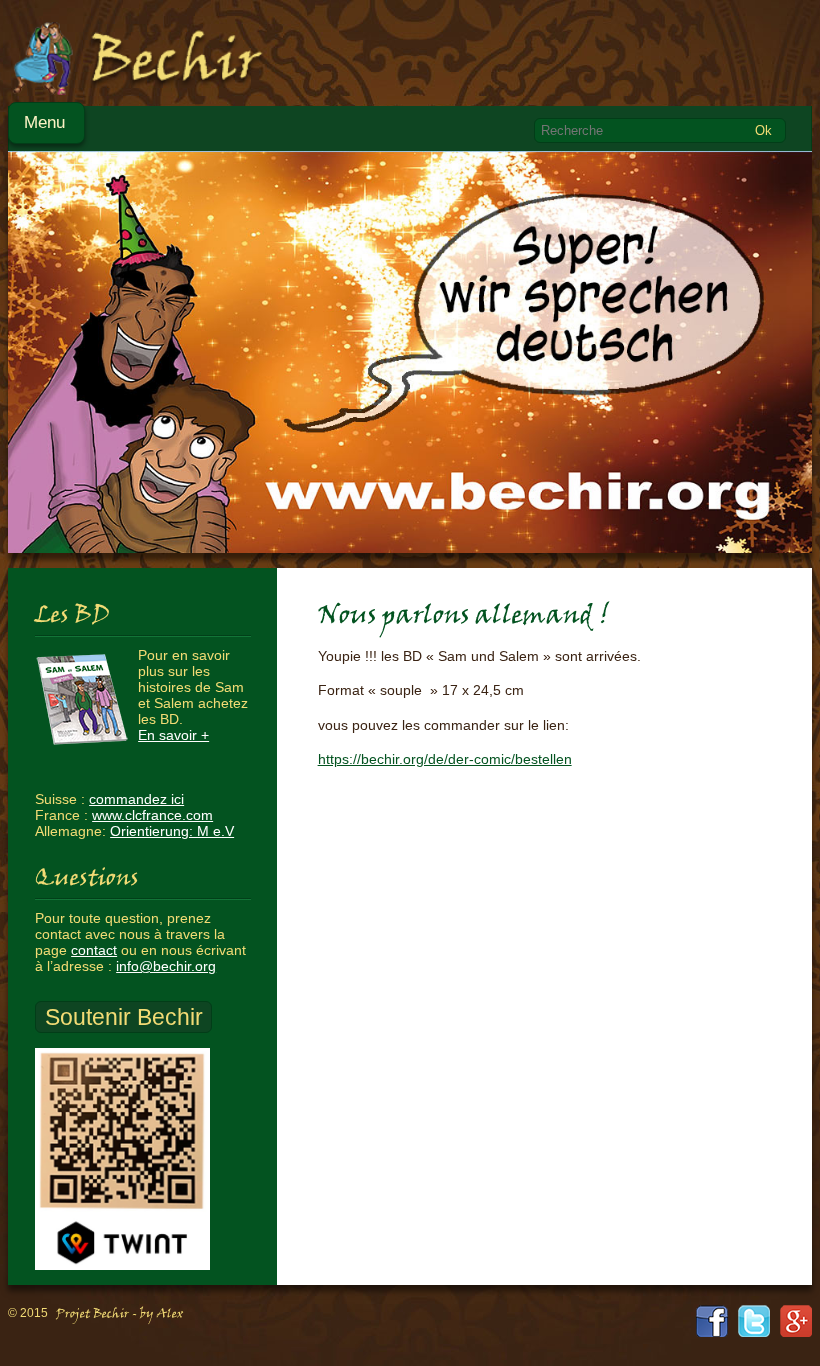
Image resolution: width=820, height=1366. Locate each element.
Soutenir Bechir (124, 1017)
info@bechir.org (166, 966)
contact (94, 950)
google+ (796, 1321)
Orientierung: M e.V (172, 831)
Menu (44, 122)
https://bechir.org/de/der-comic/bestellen (445, 759)
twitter (754, 1321)
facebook (712, 1321)
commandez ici (136, 799)
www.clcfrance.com (152, 815)
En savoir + (173, 735)
